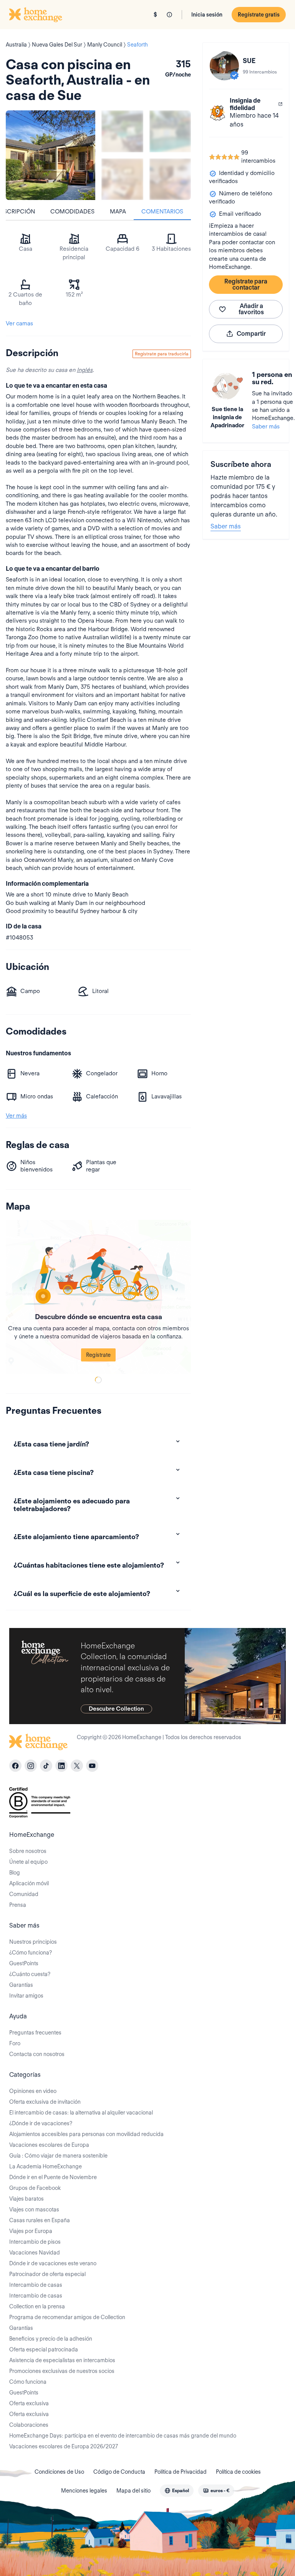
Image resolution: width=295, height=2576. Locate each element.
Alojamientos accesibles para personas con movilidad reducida (86, 2134)
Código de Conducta (119, 2472)
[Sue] (224, 66)
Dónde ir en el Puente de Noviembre (53, 2177)
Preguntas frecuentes (35, 2033)
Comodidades (72, 212)
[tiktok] (46, 1766)
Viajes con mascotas (34, 2209)
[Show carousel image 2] (170, 131)
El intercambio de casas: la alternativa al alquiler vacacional (81, 2113)
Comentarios (162, 212)
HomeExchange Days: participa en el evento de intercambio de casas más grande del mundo (123, 2436)
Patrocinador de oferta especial (47, 2274)
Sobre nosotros (28, 1851)
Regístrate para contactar (246, 284)
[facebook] (15, 1766)
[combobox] (177, 2491)
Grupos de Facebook (35, 2188)
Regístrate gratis (259, 15)
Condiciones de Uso (59, 2472)
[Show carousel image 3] (122, 179)
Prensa (18, 1905)
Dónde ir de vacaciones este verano (53, 2263)
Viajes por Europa (31, 2231)
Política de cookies (238, 2472)
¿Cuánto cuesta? (30, 1974)
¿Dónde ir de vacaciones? (41, 2123)
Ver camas (19, 323)
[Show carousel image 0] (51, 155)
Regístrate (98, 1355)
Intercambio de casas (36, 2285)
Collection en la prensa (37, 2306)
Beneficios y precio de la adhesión (51, 2339)
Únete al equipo (28, 1862)
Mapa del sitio (133, 2491)
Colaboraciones (29, 2425)
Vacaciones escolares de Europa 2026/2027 (64, 2446)
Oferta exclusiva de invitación (45, 2102)
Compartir (251, 334)
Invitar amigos (26, 1996)
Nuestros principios (33, 1942)
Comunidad (24, 1894)
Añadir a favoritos (251, 309)
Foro (15, 2043)
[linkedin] (61, 1766)
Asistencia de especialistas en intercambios (62, 2360)
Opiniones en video (33, 2091)
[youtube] (92, 1766)
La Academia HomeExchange (46, 2166)
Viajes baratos (27, 2199)
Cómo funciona (28, 2382)
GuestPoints (24, 1963)
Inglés (85, 370)
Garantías (21, 1985)
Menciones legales (84, 2491)
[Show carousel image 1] (122, 131)
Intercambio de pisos (35, 2242)
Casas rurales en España (40, 2220)
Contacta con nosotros (37, 2054)
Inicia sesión (207, 15)
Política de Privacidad (181, 2472)
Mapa (118, 212)
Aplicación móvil (29, 1883)
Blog (15, 1873)
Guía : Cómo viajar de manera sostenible (58, 2156)
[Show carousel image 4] (170, 179)
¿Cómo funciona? (31, 1953)
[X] (77, 1766)
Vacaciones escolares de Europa (49, 2145)
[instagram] (31, 1766)
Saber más (266, 427)
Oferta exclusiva (29, 2403)
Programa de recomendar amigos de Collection (67, 2317)
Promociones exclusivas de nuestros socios (62, 2371)
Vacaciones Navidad (35, 2253)
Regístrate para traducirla (162, 354)
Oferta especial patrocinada (44, 2349)
